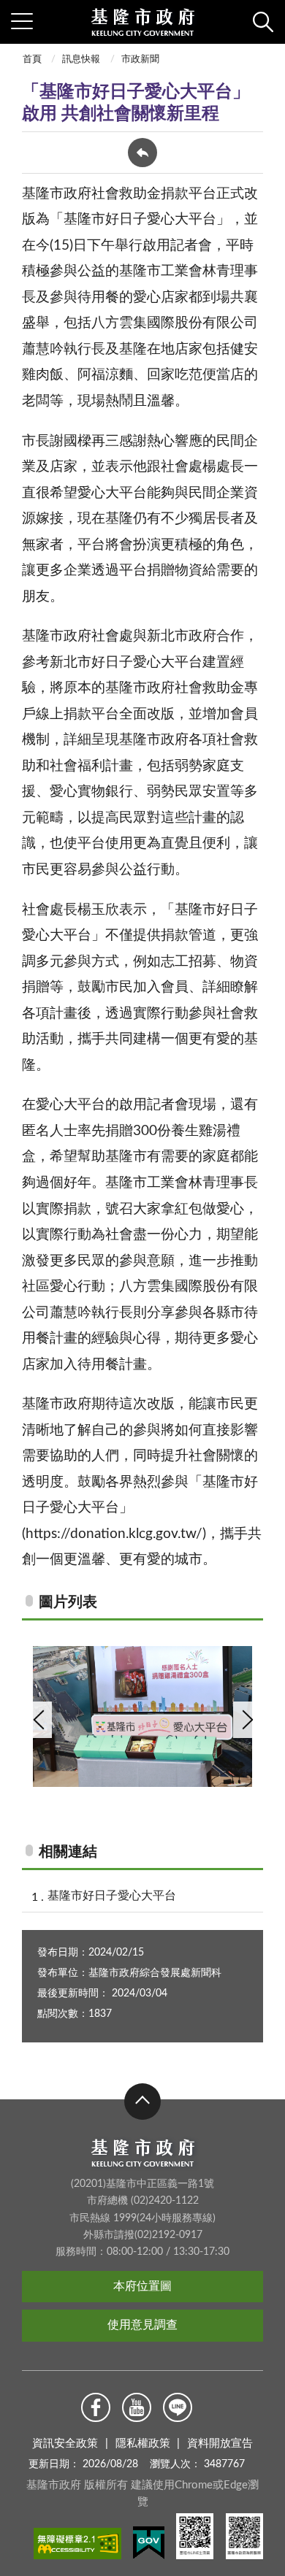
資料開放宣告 (220, 2444)
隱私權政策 (143, 2444)
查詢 (263, 22)
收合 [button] (142, 2102)
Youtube (137, 2407)
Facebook (96, 2407)
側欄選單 (22, 22)
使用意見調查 (142, 2325)
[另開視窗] (77, 2546)
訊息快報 (81, 59)
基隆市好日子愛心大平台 (112, 1896)
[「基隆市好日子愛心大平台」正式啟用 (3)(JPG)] (142, 1716)
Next (246, 1720)
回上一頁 (142, 153)
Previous (39, 1720)
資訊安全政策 (65, 2444)
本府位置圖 (142, 2286)
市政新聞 (140, 59)
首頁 (32, 59)
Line (178, 2407)
